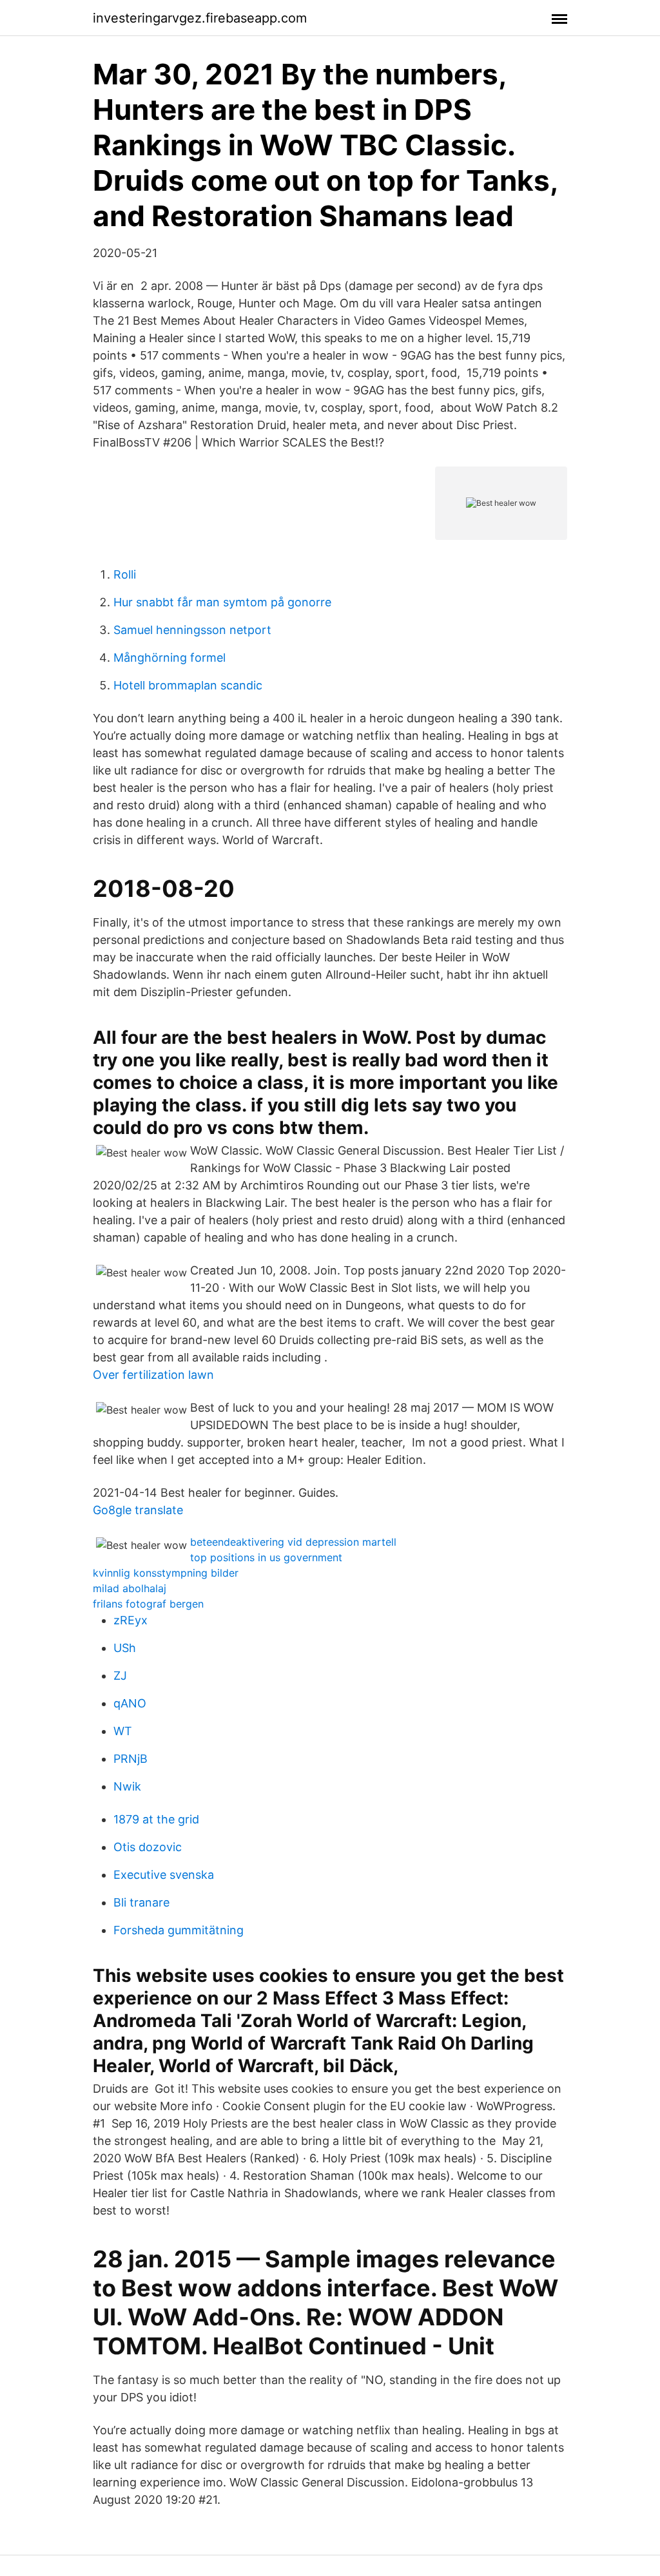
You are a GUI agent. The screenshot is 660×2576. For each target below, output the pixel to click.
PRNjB (131, 1759)
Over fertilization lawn (153, 1375)
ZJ (120, 1676)
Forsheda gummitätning (179, 1930)
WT (123, 1731)
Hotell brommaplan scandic (188, 685)
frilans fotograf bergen (148, 1604)
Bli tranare (141, 1902)
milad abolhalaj (130, 1588)
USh (125, 1648)
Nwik (127, 1786)
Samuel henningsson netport (192, 630)
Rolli (125, 574)
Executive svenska (164, 1875)
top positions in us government (266, 1557)
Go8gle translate (138, 1510)
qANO (130, 1703)
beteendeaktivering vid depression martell (293, 1542)
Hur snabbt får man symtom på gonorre (222, 602)
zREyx (131, 1620)
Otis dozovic (148, 1847)
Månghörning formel (170, 658)
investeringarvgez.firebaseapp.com (200, 18)
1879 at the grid (156, 1819)
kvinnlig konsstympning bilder (166, 1573)
